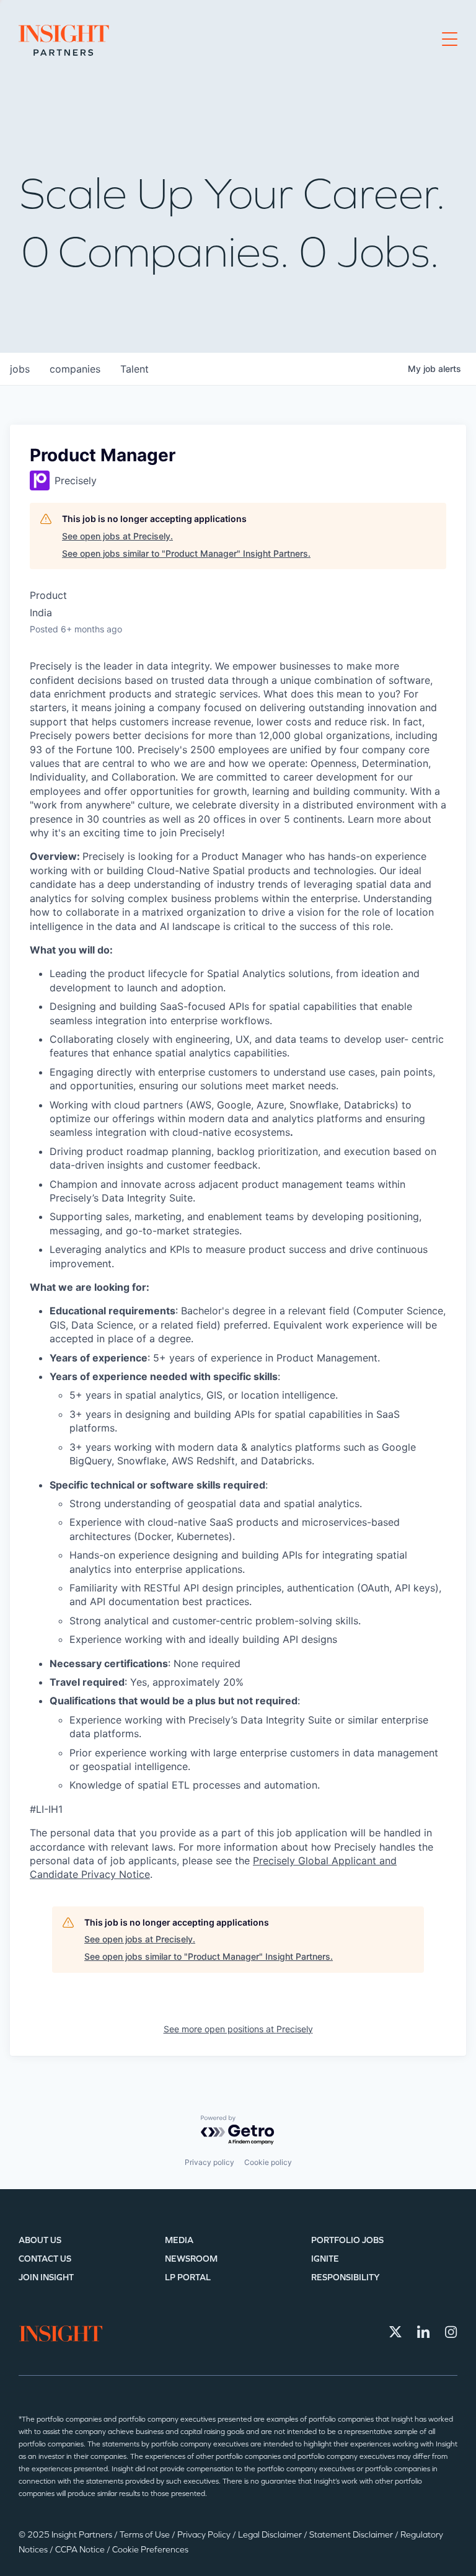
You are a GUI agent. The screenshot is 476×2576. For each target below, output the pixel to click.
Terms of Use (146, 2535)
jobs (20, 369)
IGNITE (325, 2259)
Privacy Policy (205, 2535)
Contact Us (45, 2259)
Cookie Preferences (150, 2550)
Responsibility (346, 2277)
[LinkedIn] (423, 2332)
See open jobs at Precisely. (117, 536)
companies (75, 369)
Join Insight (46, 2277)
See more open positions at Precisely (238, 2029)
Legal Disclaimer (271, 2535)
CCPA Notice (81, 2550)
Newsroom (191, 2259)
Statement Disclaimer (352, 2535)
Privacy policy (209, 2162)
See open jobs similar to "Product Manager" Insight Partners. (186, 553)
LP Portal (188, 2277)
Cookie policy (268, 2162)
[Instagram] (451, 2332)
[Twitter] (395, 2332)
